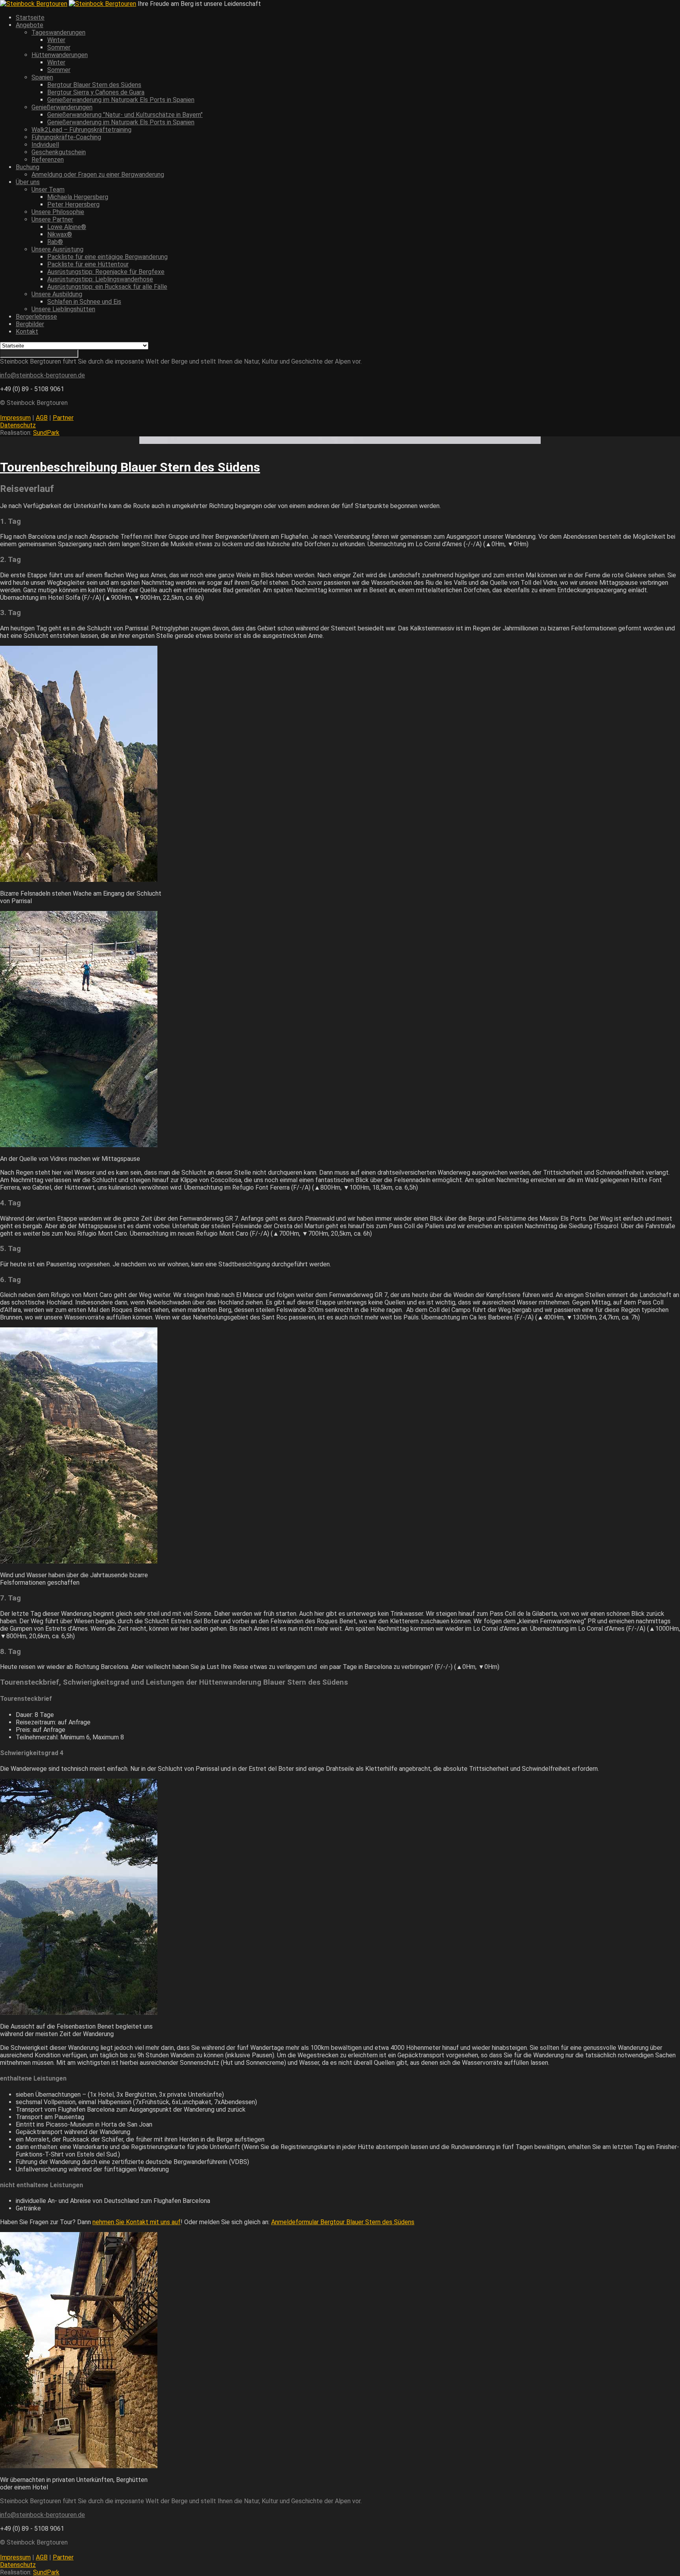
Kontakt (27, 332)
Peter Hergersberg (73, 204)
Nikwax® (60, 234)
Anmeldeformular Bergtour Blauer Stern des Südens (343, 2222)
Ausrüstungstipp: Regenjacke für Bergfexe (106, 272)
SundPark (46, 433)
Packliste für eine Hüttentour (88, 264)
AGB (42, 418)
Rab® (55, 242)
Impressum (15, 418)
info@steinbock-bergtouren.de (42, 375)
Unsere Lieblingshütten (63, 309)
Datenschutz (18, 425)
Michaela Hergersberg (78, 197)
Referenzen (48, 160)
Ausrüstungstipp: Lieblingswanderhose (100, 279)
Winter (56, 40)
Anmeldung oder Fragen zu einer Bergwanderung (98, 175)
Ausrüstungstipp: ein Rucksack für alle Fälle (107, 287)
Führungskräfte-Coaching (66, 137)
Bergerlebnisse (36, 317)
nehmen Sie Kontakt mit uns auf (137, 2222)
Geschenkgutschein (59, 152)
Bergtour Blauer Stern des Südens (94, 85)
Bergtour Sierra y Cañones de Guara (96, 92)
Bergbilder (30, 324)
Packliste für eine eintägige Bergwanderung (107, 257)
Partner (63, 418)
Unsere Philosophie (58, 212)
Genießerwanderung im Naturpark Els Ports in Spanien (121, 100)
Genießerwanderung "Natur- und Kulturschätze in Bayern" (125, 115)
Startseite (30, 18)
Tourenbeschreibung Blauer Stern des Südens (130, 467)
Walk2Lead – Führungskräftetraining (81, 130)
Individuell (45, 145)
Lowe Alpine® (67, 227)
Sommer (59, 47)
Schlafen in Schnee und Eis (84, 302)
